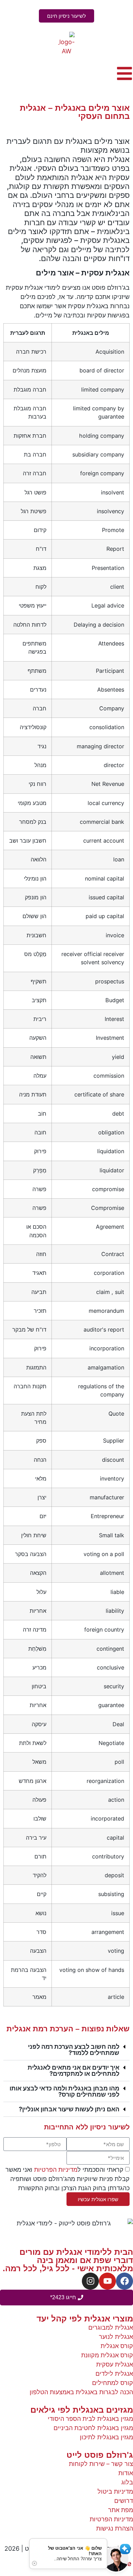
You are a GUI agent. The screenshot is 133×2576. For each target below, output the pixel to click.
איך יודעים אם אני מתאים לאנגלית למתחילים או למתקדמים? (73, 2070)
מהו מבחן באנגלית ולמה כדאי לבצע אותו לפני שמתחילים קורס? (64, 2091)
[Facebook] (124, 2281)
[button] (66, 2050)
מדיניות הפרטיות (56, 2170)
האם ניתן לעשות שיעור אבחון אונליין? (69, 2109)
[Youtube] (107, 2281)
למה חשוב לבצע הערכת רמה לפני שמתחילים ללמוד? (74, 2050)
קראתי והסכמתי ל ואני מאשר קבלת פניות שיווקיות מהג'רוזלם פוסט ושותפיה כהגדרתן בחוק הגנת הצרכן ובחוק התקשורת (68, 2179)
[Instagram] (90, 2281)
